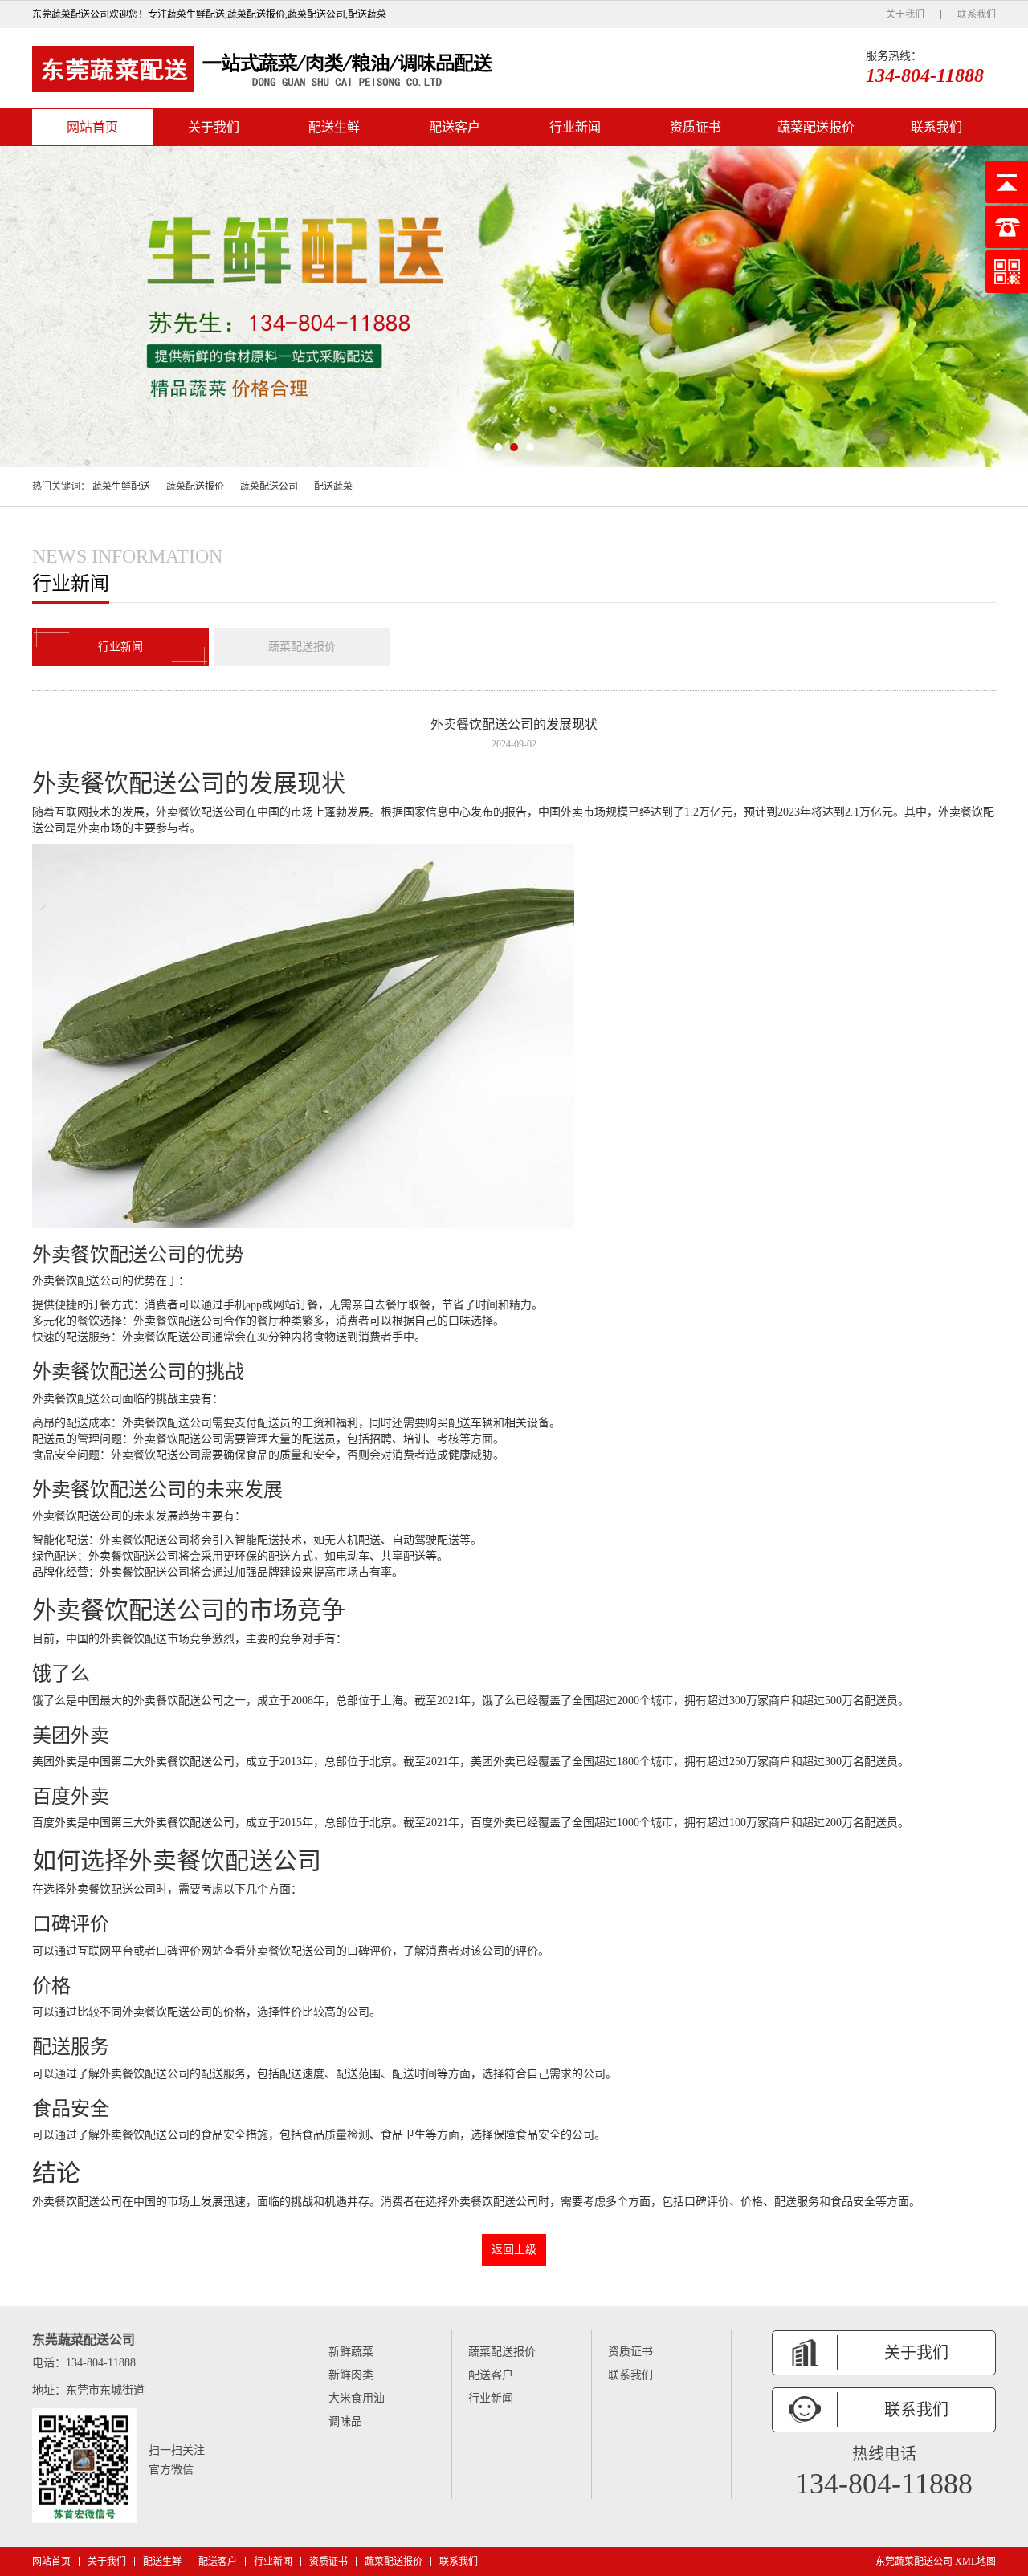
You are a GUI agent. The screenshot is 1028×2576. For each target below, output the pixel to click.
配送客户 (455, 127)
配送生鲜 (334, 127)
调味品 (345, 2421)
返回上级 (514, 2250)
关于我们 (905, 14)
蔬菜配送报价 (816, 127)
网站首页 (92, 127)
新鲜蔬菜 (351, 2352)
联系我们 (977, 14)
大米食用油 (357, 2398)
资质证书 (696, 127)
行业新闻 (575, 127)
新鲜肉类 (351, 2375)
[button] (498, 447)
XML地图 (975, 2562)
